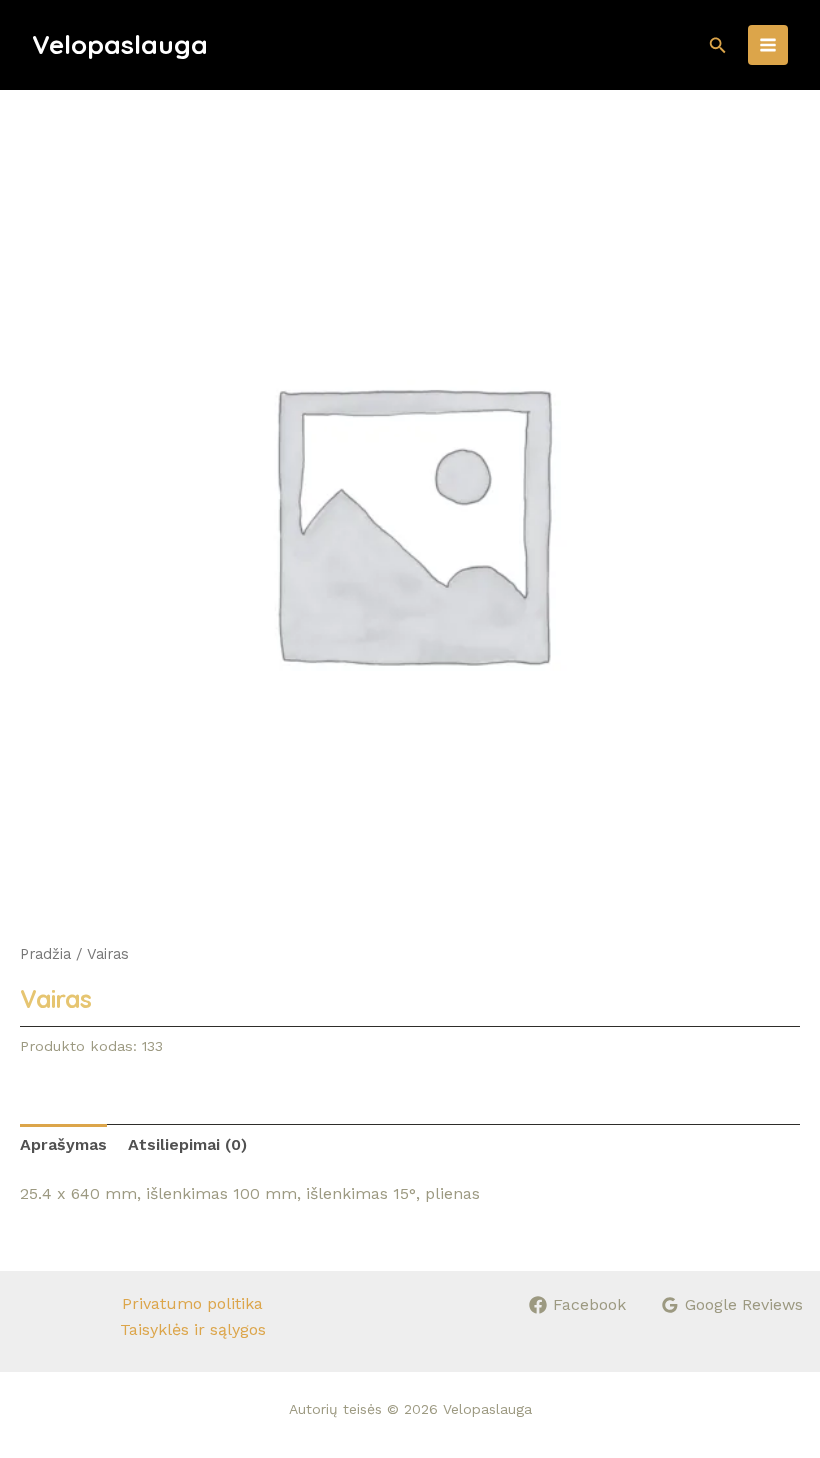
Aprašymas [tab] (63, 1144)
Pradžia (45, 954)
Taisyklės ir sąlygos (193, 1329)
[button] (718, 45)
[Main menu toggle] (768, 45)
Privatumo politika (192, 1303)
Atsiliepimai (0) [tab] (187, 1144)
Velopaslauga (120, 44)
